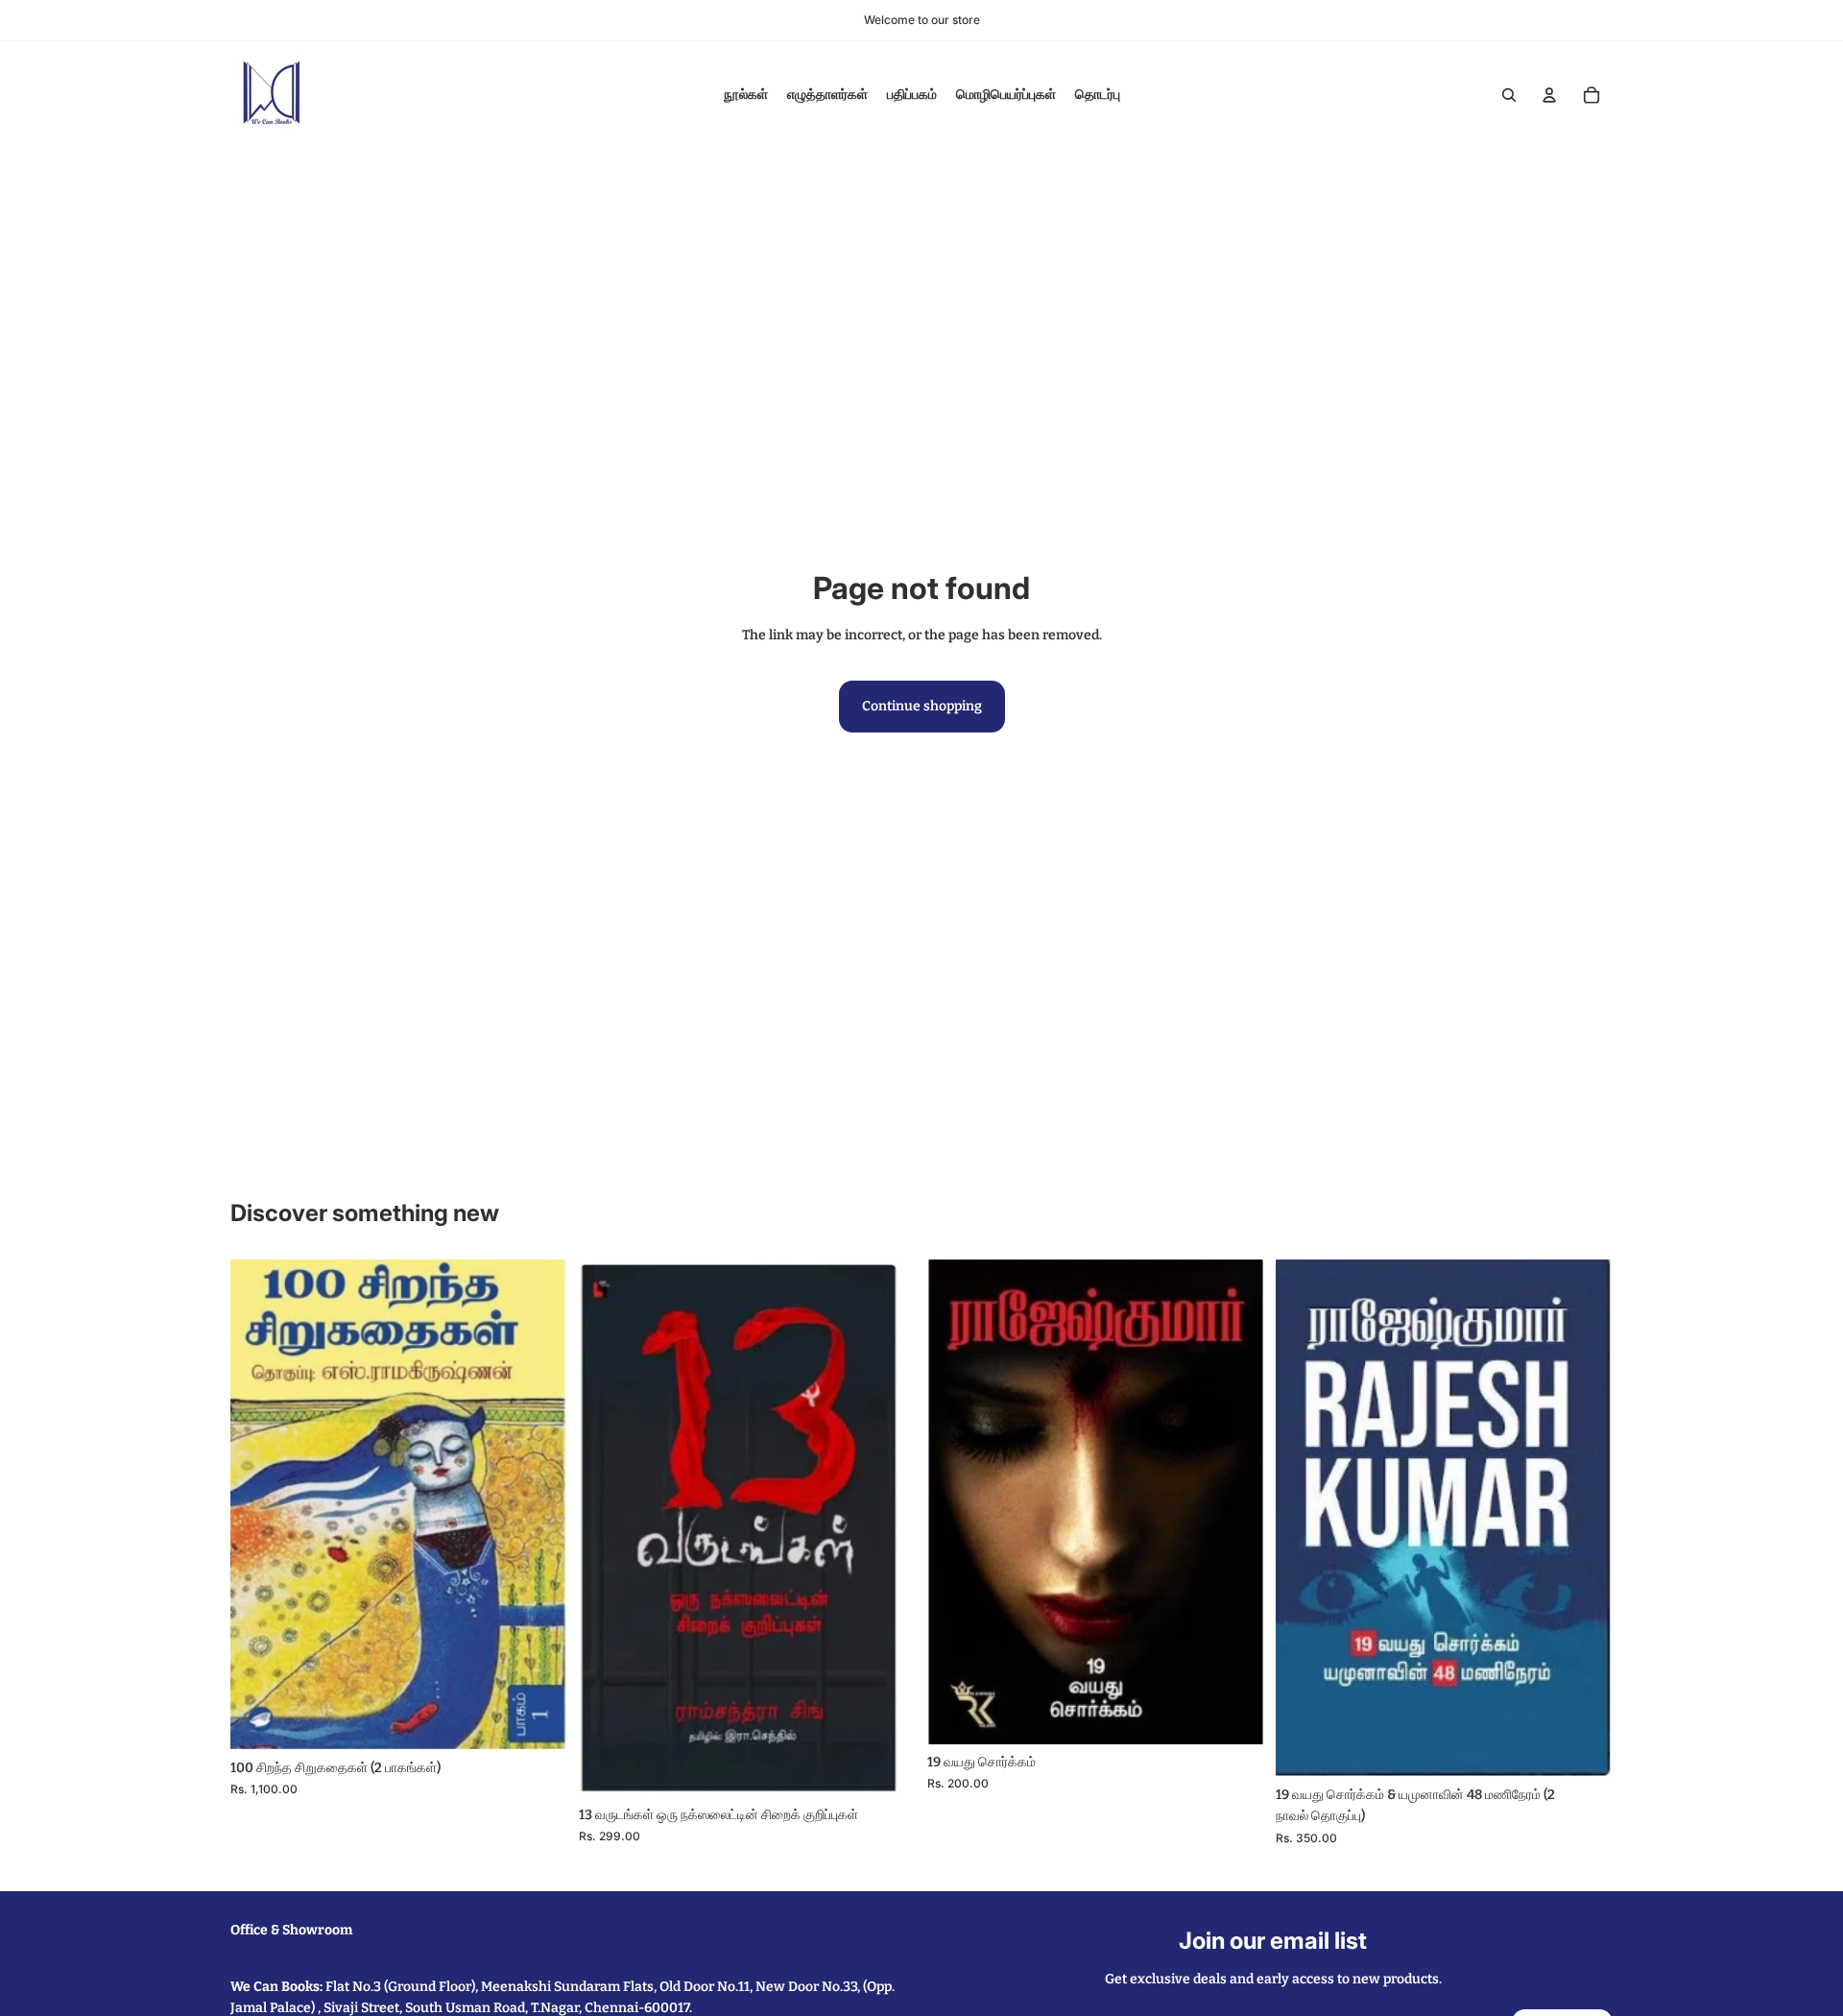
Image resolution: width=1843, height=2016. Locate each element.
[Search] (1509, 95)
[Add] (538, 1720)
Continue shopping (922, 706)
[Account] (1549, 95)
